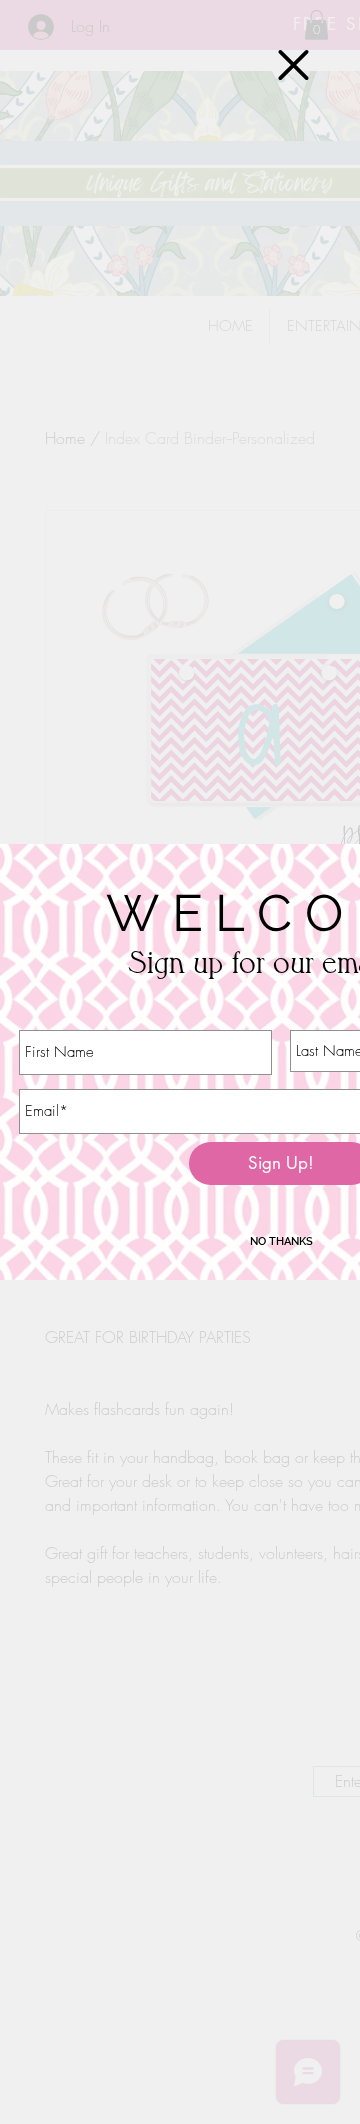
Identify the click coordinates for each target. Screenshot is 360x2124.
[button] (293, 65)
